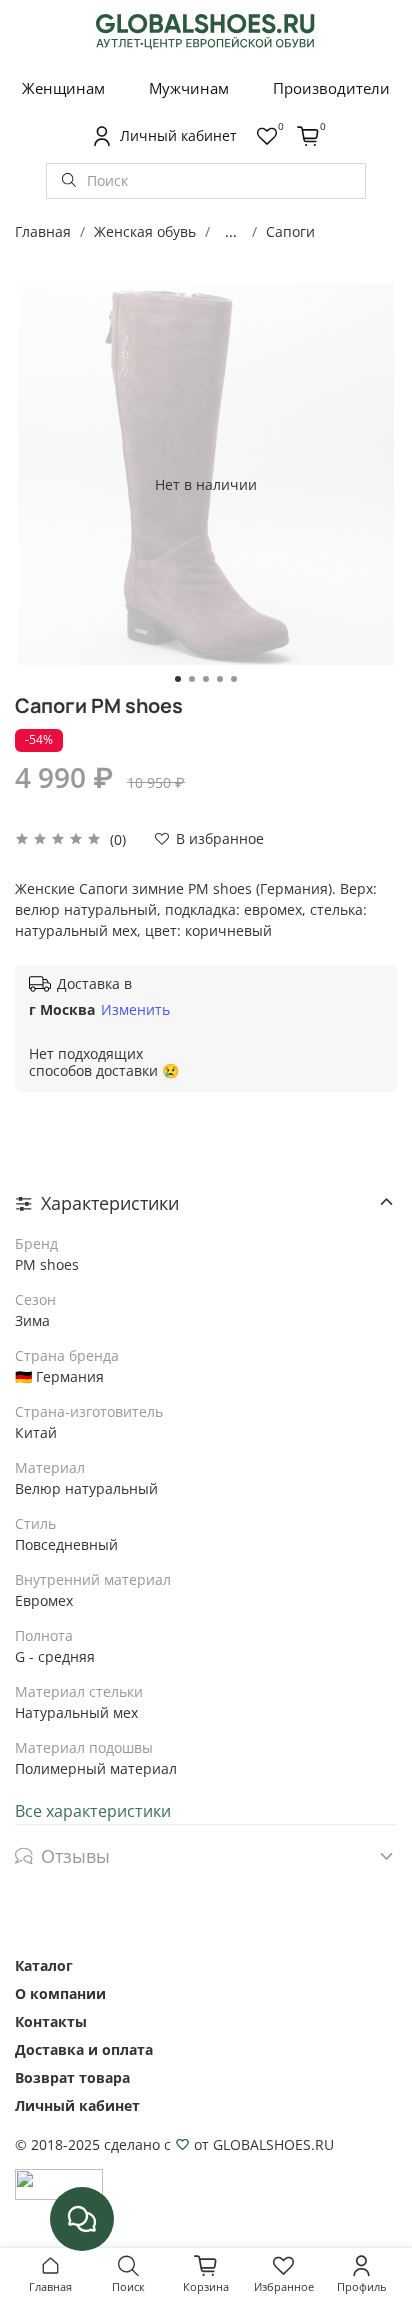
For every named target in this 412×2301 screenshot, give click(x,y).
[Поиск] (69, 181)
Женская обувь (145, 231)
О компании (60, 1993)
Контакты (51, 2021)
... (231, 232)
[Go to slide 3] (206, 679)
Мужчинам (189, 88)
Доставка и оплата (84, 2049)
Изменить (135, 1010)
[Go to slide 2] (192, 679)
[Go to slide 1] (178, 679)
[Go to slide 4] (220, 679)
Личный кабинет (77, 2105)
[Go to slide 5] (234, 679)
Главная (43, 231)
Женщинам (63, 88)
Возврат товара (72, 2077)
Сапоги (290, 231)
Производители (331, 88)
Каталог (44, 1965)
